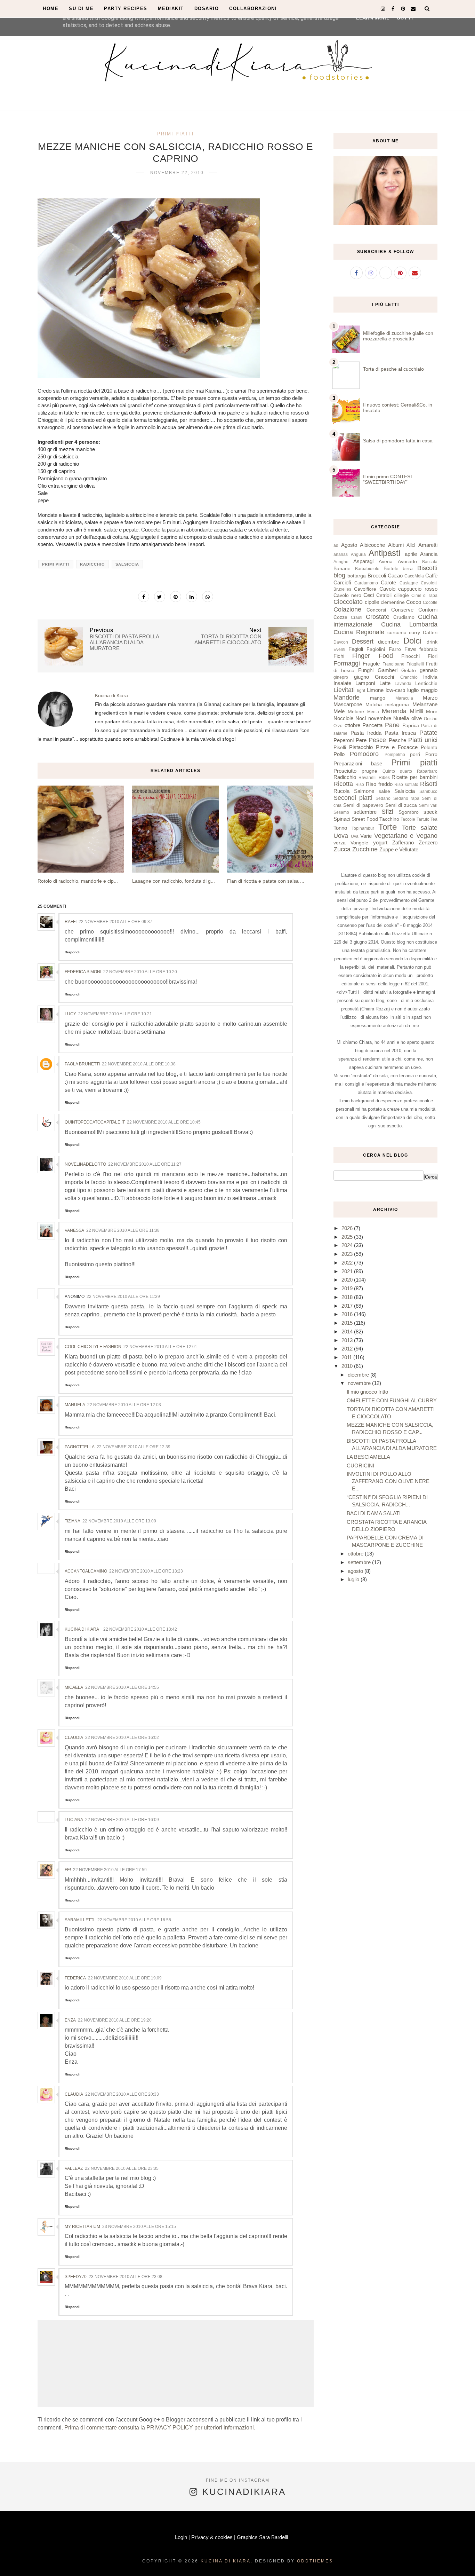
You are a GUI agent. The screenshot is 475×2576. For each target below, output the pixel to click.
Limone (375, 690)
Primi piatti (176, 134)
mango (378, 698)
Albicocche (372, 545)
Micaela (74, 1687)
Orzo (338, 726)
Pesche (397, 740)
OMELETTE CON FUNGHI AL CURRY (392, 1400)
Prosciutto (345, 771)
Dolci (412, 641)
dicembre (389, 642)
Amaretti (428, 545)
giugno (361, 677)
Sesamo (341, 812)
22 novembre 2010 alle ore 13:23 (146, 1571)
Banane (342, 569)
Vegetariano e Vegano (406, 836)
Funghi (366, 670)
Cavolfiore (365, 589)
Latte (385, 683)
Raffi (71, 922)
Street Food (365, 819)
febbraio (428, 649)
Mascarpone (348, 704)
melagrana (397, 705)
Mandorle (347, 698)
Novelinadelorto (85, 1164)
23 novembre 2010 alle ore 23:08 (126, 2277)
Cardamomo (366, 583)
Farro (395, 649)
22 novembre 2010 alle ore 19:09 (125, 1978)
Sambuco (428, 791)
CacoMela (414, 576)
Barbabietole (367, 569)
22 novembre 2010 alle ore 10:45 (164, 1122)
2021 (348, 1271)
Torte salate (420, 828)
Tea (434, 819)
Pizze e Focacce (397, 747)
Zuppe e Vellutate (399, 849)
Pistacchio (361, 747)
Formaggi (347, 663)
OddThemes (315, 2561)
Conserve (402, 610)
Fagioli (356, 649)
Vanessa (74, 1230)
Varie (366, 836)
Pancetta (372, 725)
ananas (341, 554)
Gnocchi (384, 677)
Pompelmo (395, 755)
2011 (347, 1357)
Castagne (409, 583)
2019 (348, 1288)
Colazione (347, 609)
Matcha (374, 705)
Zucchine (365, 849)
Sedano (383, 798)
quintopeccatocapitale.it (95, 1122)
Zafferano (403, 842)
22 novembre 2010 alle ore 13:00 (119, 1521)
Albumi (396, 545)
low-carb (395, 690)
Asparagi (363, 561)
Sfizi (387, 812)
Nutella (401, 718)
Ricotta (343, 784)
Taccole (408, 819)
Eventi (339, 649)
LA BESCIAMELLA (368, 1457)
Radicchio (92, 564)
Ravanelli (368, 778)
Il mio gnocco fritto (367, 1392)
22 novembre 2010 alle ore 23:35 (122, 2168)
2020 (348, 1280)
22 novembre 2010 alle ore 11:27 (145, 1164)
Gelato (409, 671)
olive (417, 718)
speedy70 (76, 2277)
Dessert (363, 641)
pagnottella (80, 1447)
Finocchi (410, 656)
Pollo (339, 754)
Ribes (384, 778)
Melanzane (425, 704)
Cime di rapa (424, 596)
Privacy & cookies (212, 2537)
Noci (361, 718)
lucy (70, 1014)
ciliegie (401, 595)
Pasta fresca (400, 733)
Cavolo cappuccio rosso (409, 589)
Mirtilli (416, 711)
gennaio (429, 670)
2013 (348, 1340)
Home (51, 9)
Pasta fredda (366, 733)
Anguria (358, 554)
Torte (388, 827)
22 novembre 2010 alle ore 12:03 (124, 1405)
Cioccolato (348, 602)
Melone (356, 712)
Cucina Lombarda (409, 624)
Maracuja (404, 698)
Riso (360, 785)
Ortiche (431, 719)
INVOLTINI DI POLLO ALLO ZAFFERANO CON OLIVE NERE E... (388, 1481)
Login (181, 2537)
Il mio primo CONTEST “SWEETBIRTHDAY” (388, 479)
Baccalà (430, 562)
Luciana (74, 1820)
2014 (348, 1332)
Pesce (377, 740)
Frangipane (393, 664)
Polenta (429, 747)
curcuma (397, 633)
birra (408, 569)
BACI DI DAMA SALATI (374, 1513)
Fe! (68, 1870)
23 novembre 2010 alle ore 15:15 (139, 2227)
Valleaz (74, 2168)
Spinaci (342, 819)
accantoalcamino (86, 1571)
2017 (348, 1306)
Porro (431, 754)
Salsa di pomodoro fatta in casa (398, 441)
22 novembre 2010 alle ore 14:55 (122, 1687)
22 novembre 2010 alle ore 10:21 (115, 1014)
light (361, 691)
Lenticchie (426, 683)
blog (339, 575)
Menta (373, 712)
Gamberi (388, 670)
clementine (393, 602)
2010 (348, 1366)
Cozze (340, 617)
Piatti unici (423, 740)
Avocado (407, 562)
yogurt (380, 842)
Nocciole (343, 718)
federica (75, 1978)
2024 (348, 1245)
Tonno (340, 828)
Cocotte (430, 602)
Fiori (433, 656)
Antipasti (384, 553)
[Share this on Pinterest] (176, 597)
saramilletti (80, 1920)
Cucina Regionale (359, 632)
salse (384, 791)
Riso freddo (379, 784)
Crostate (378, 617)
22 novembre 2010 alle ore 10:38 (139, 1064)
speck (430, 812)
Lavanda (403, 684)
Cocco (414, 602)
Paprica (411, 726)
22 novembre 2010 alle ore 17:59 (110, 1870)
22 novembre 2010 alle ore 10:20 (140, 972)
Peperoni (344, 740)
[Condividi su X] (160, 597)
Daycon (341, 642)
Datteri (430, 633)
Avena (386, 562)
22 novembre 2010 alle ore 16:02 (122, 1738)
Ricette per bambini (414, 777)
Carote (388, 582)
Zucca (342, 849)
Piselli (340, 747)
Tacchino (389, 819)
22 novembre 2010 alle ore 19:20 (115, 2020)
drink (432, 642)
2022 (348, 1263)
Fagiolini (376, 649)
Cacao (395, 576)
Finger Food (372, 656)
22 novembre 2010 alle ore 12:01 (160, 1347)
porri (415, 754)
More (432, 712)
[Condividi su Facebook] (144, 597)
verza (340, 843)
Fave (410, 649)
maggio (429, 690)
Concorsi (376, 610)
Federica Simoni (83, 972)
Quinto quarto (397, 771)
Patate (428, 733)
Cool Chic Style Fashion (93, 1347)
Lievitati (344, 690)
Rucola (341, 791)
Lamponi (365, 683)
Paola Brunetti (82, 1064)
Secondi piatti (353, 798)
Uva (355, 836)
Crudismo (404, 617)
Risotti (429, 784)
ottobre (352, 725)
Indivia (430, 677)
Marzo (430, 698)
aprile (411, 554)
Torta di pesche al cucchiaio (393, 369)
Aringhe (341, 562)
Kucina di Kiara (82, 1629)
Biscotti (427, 568)
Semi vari (428, 805)
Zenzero (428, 842)
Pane (392, 725)
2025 (348, 1237)
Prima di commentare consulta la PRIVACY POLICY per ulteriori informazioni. (160, 2428)
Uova (341, 836)
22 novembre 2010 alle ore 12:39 (134, 1447)
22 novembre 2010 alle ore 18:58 (134, 1920)
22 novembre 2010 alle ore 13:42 (140, 1629)
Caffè (431, 576)
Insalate (342, 683)
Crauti (357, 617)
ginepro (341, 677)
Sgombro (409, 812)
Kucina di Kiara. (227, 2561)
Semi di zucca (401, 805)
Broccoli (377, 576)
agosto (356, 1571)
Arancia (429, 554)
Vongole (359, 843)
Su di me (81, 9)
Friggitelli (415, 664)
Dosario (207, 9)
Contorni (428, 610)
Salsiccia (127, 564)
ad (336, 545)
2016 (348, 1314)
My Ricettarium (82, 2227)
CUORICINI (360, 1466)
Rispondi (72, 952)
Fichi (339, 656)
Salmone (364, 791)
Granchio (409, 677)
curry (414, 633)
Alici (411, 545)
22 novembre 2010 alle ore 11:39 (123, 1297)
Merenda (394, 711)
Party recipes (126, 9)
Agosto (349, 545)
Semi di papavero (363, 805)
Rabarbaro (427, 771)
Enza (70, 2020)
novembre (380, 718)
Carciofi (342, 582)
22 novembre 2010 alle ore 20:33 (122, 2094)
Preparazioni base (358, 763)
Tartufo (423, 819)
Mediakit (171, 9)
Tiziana (73, 1521)
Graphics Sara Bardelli (262, 2537)
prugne (369, 771)
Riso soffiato (406, 785)
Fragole (371, 664)
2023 (348, 1254)
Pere (361, 740)
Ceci (369, 595)
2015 (348, 1323)
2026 (348, 1228)
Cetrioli (384, 595)
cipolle (372, 602)
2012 (348, 1349)
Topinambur (363, 828)
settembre (365, 812)
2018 (348, 1297)
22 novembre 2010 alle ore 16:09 (122, 1820)
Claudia (74, 1738)
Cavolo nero (347, 595)
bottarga (357, 576)
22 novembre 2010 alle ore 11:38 (123, 1230)
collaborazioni (253, 9)
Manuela (75, 1405)
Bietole (391, 569)
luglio (413, 690)
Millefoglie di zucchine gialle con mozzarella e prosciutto (398, 336)
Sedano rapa (406, 798)
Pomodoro (364, 754)
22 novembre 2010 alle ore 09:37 (115, 922)
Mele (339, 711)
